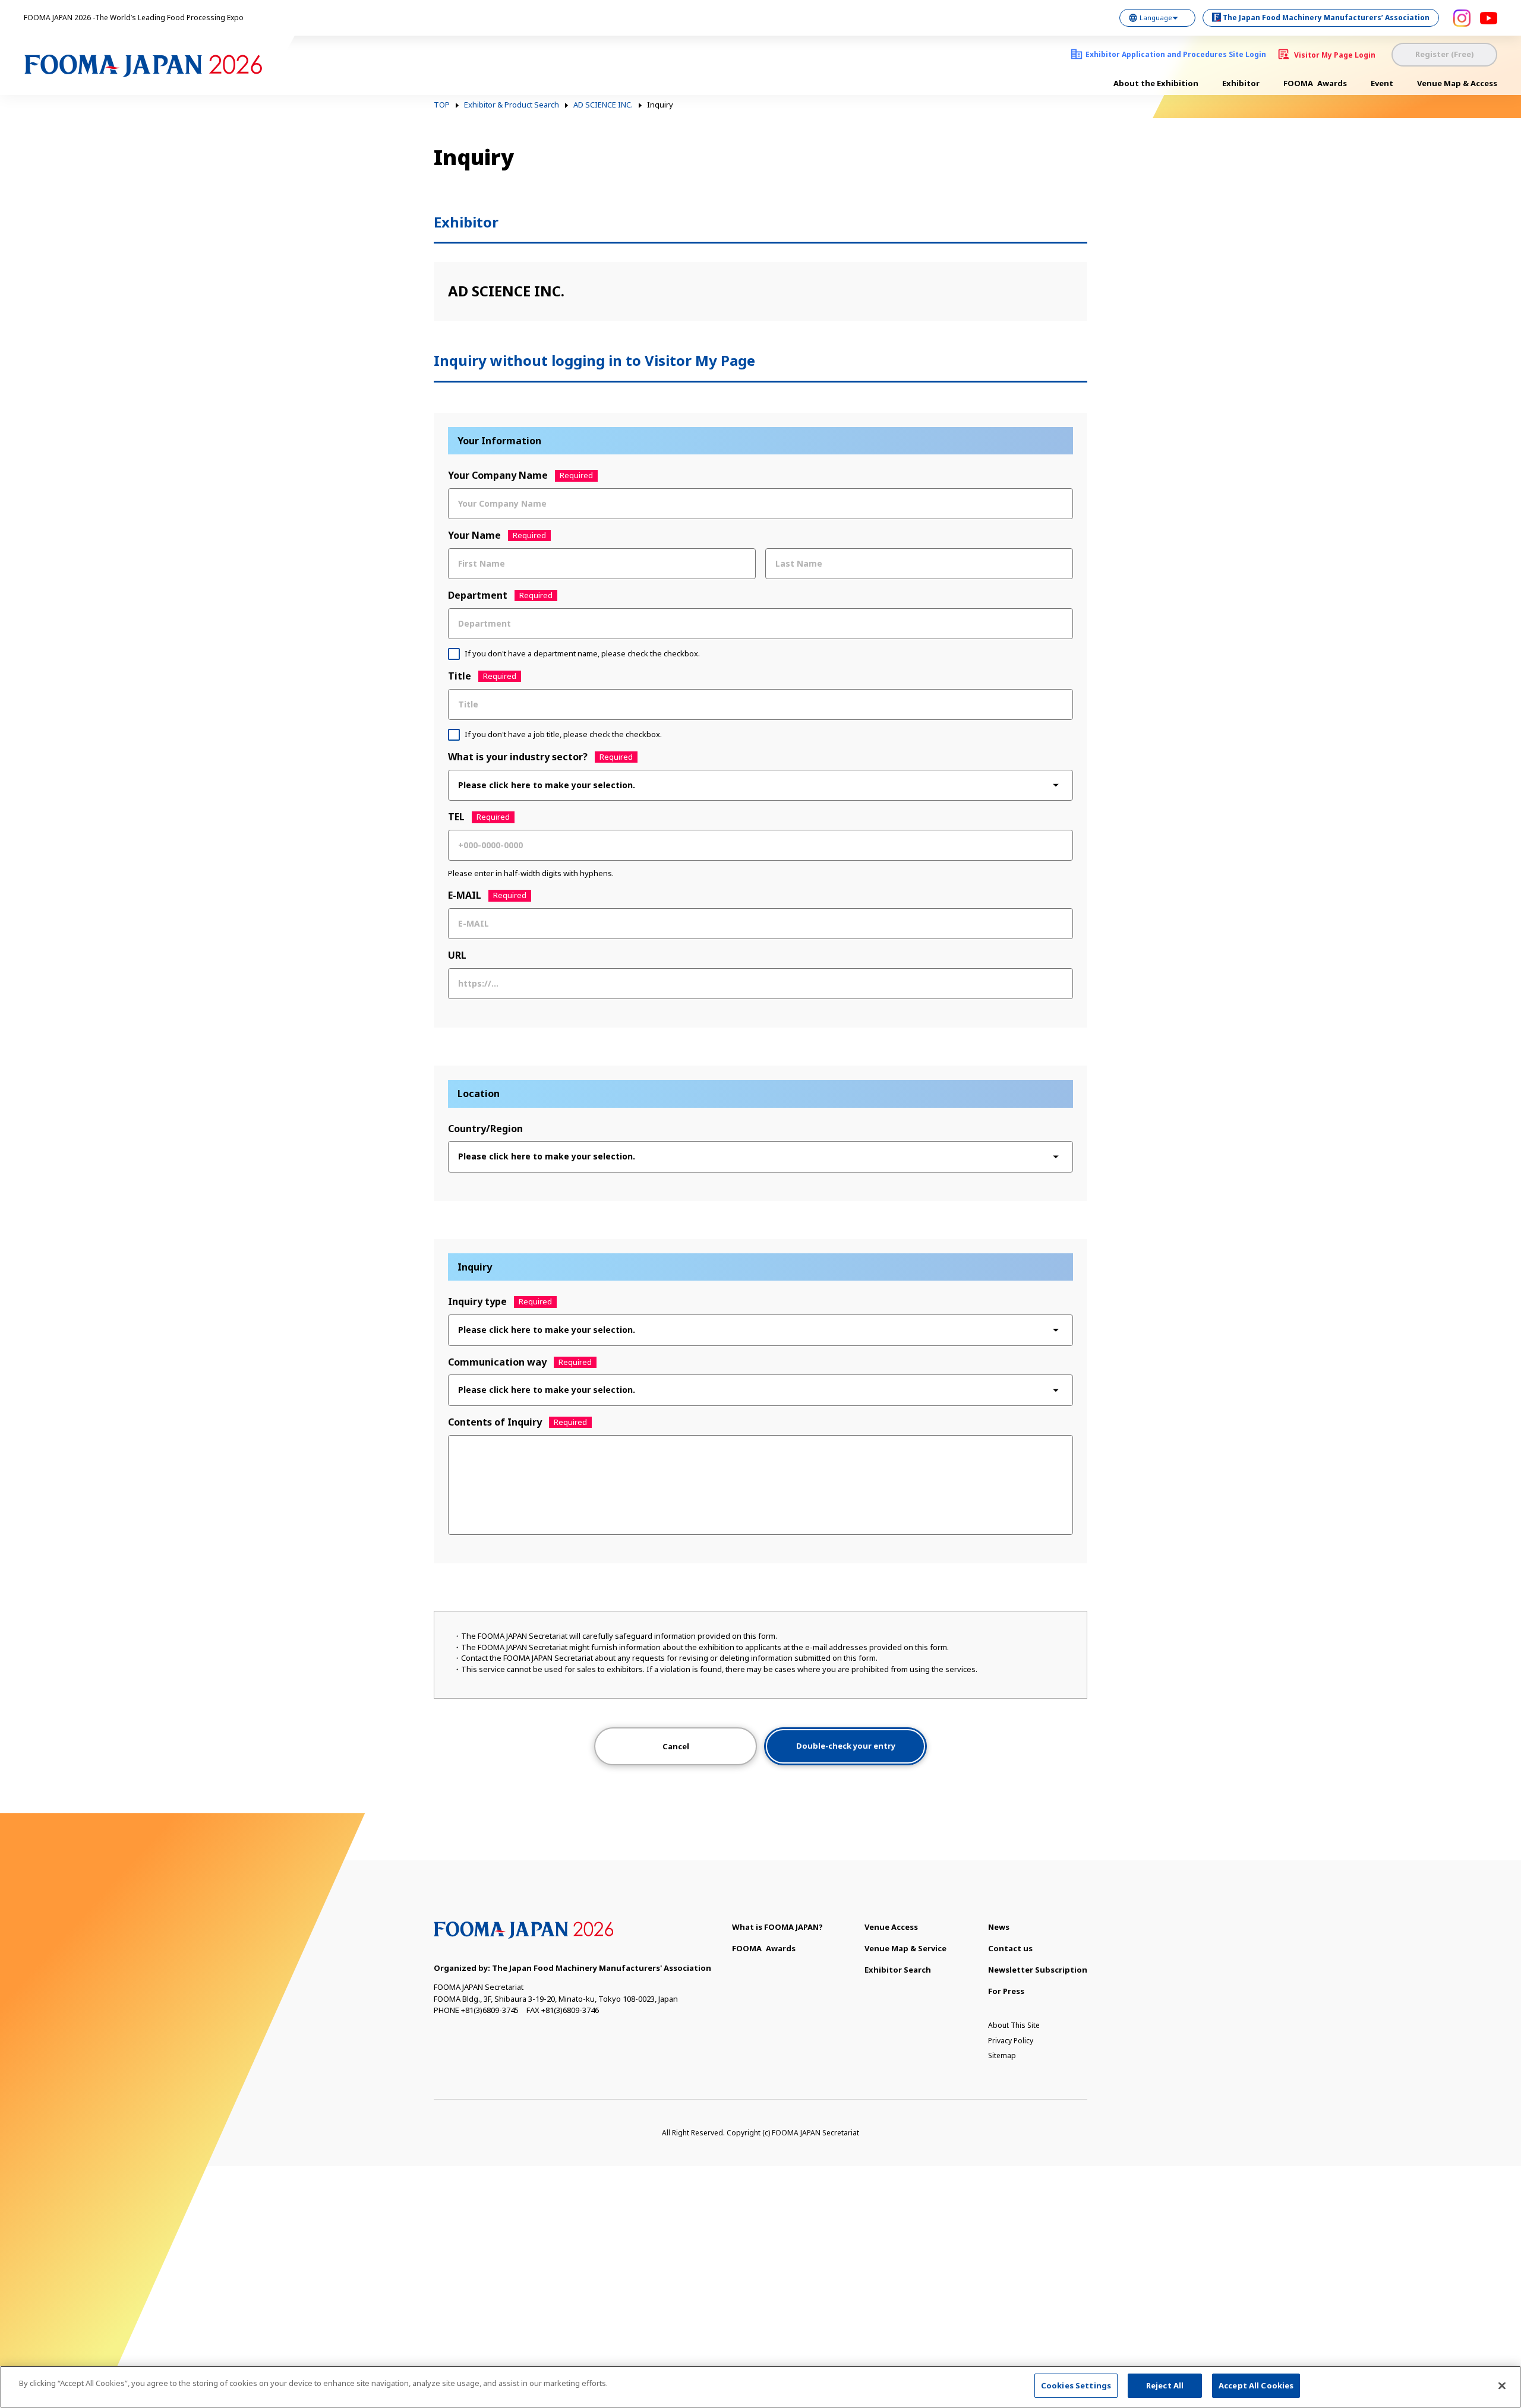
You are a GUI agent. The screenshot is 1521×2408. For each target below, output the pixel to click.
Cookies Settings (1076, 2385)
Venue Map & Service (905, 1948)
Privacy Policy (1011, 2041)
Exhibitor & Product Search (512, 105)
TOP (442, 105)
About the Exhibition (1156, 83)
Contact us (1010, 1948)
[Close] (1502, 2385)
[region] (760, 2387)
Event (1382, 83)
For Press (1006, 1991)
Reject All (1165, 2385)
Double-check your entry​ (846, 1746)
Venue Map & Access (1457, 83)
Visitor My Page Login (1335, 55)
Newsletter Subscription (1038, 1970)
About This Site (1014, 2025)
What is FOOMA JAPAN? (777, 1927)
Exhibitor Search (898, 1970)
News (999, 1927)
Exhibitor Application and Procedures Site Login (1176, 54)
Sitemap (1002, 2055)
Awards (1315, 83)
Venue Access (891, 1927)
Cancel (676, 1746)
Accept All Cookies (1256, 2385)
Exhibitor (1241, 83)
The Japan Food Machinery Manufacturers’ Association (1326, 18)
